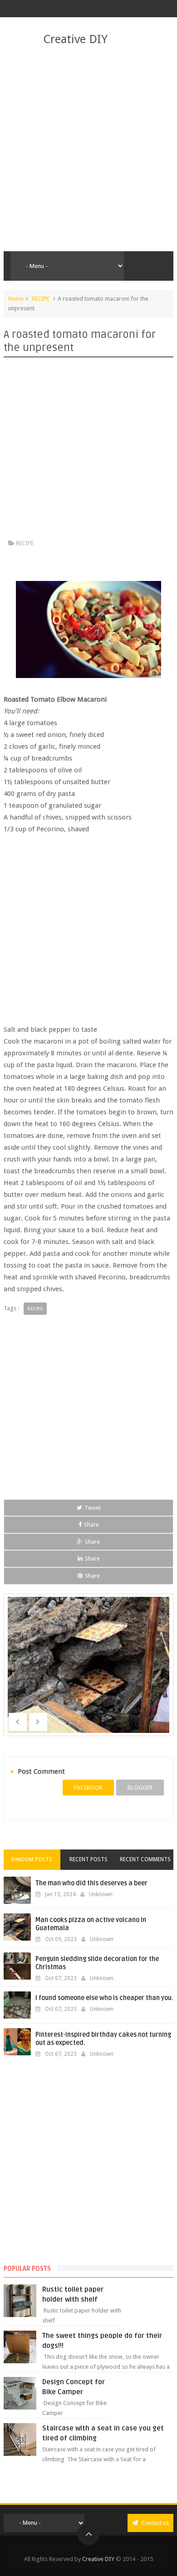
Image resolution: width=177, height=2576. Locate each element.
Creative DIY (75, 39)
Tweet (93, 1508)
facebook (88, 1788)
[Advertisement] (88, 149)
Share (91, 1525)
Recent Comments (145, 1859)
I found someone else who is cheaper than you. (104, 1998)
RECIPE (41, 299)
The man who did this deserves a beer (91, 1883)
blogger (140, 1788)
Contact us (155, 2523)
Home (16, 299)
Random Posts (32, 1859)
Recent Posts (88, 1859)
